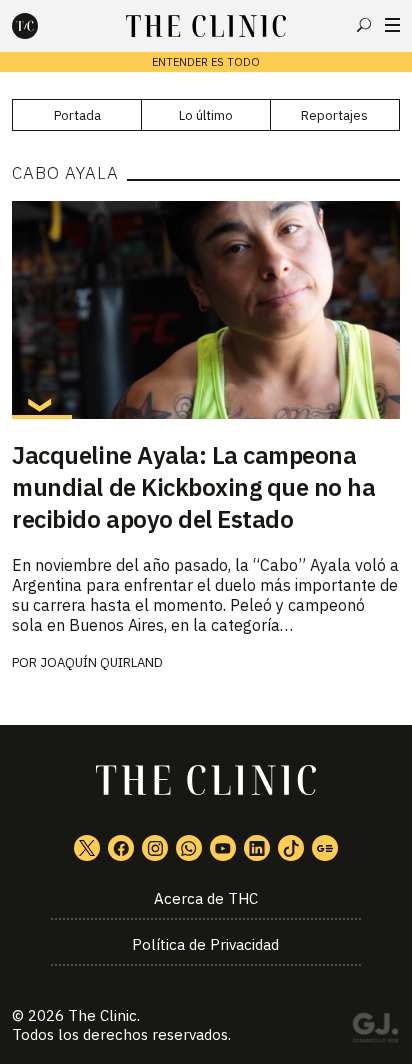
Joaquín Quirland (101, 662)
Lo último (206, 115)
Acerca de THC (206, 898)
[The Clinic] (42, 26)
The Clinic (102, 1015)
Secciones (392, 25)
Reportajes (334, 115)
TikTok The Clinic (291, 848)
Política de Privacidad (205, 944)
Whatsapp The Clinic (189, 848)
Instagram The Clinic (155, 848)
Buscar (364, 25)
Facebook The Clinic (121, 848)
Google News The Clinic (325, 848)
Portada (77, 115)
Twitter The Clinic (87, 848)
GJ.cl (375, 1031)
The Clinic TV (223, 848)
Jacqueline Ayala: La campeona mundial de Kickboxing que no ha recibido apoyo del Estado (193, 487)
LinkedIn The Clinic (257, 848)
